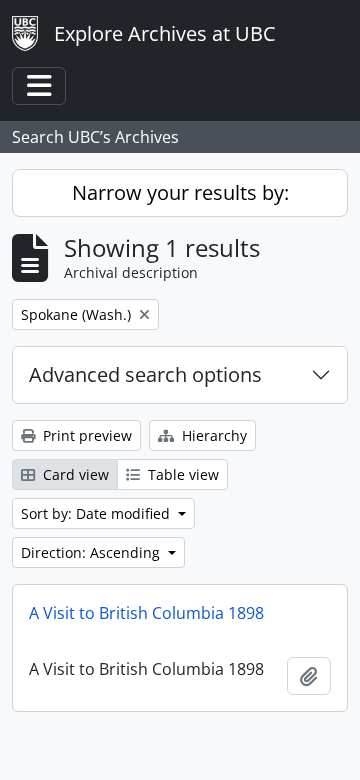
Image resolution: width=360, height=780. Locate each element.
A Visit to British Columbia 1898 (146, 613)
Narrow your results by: (180, 192)
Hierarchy (212, 435)
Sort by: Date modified (97, 513)
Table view (181, 474)
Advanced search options (145, 374)
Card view (74, 474)
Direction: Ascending (92, 552)
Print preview (85, 435)
